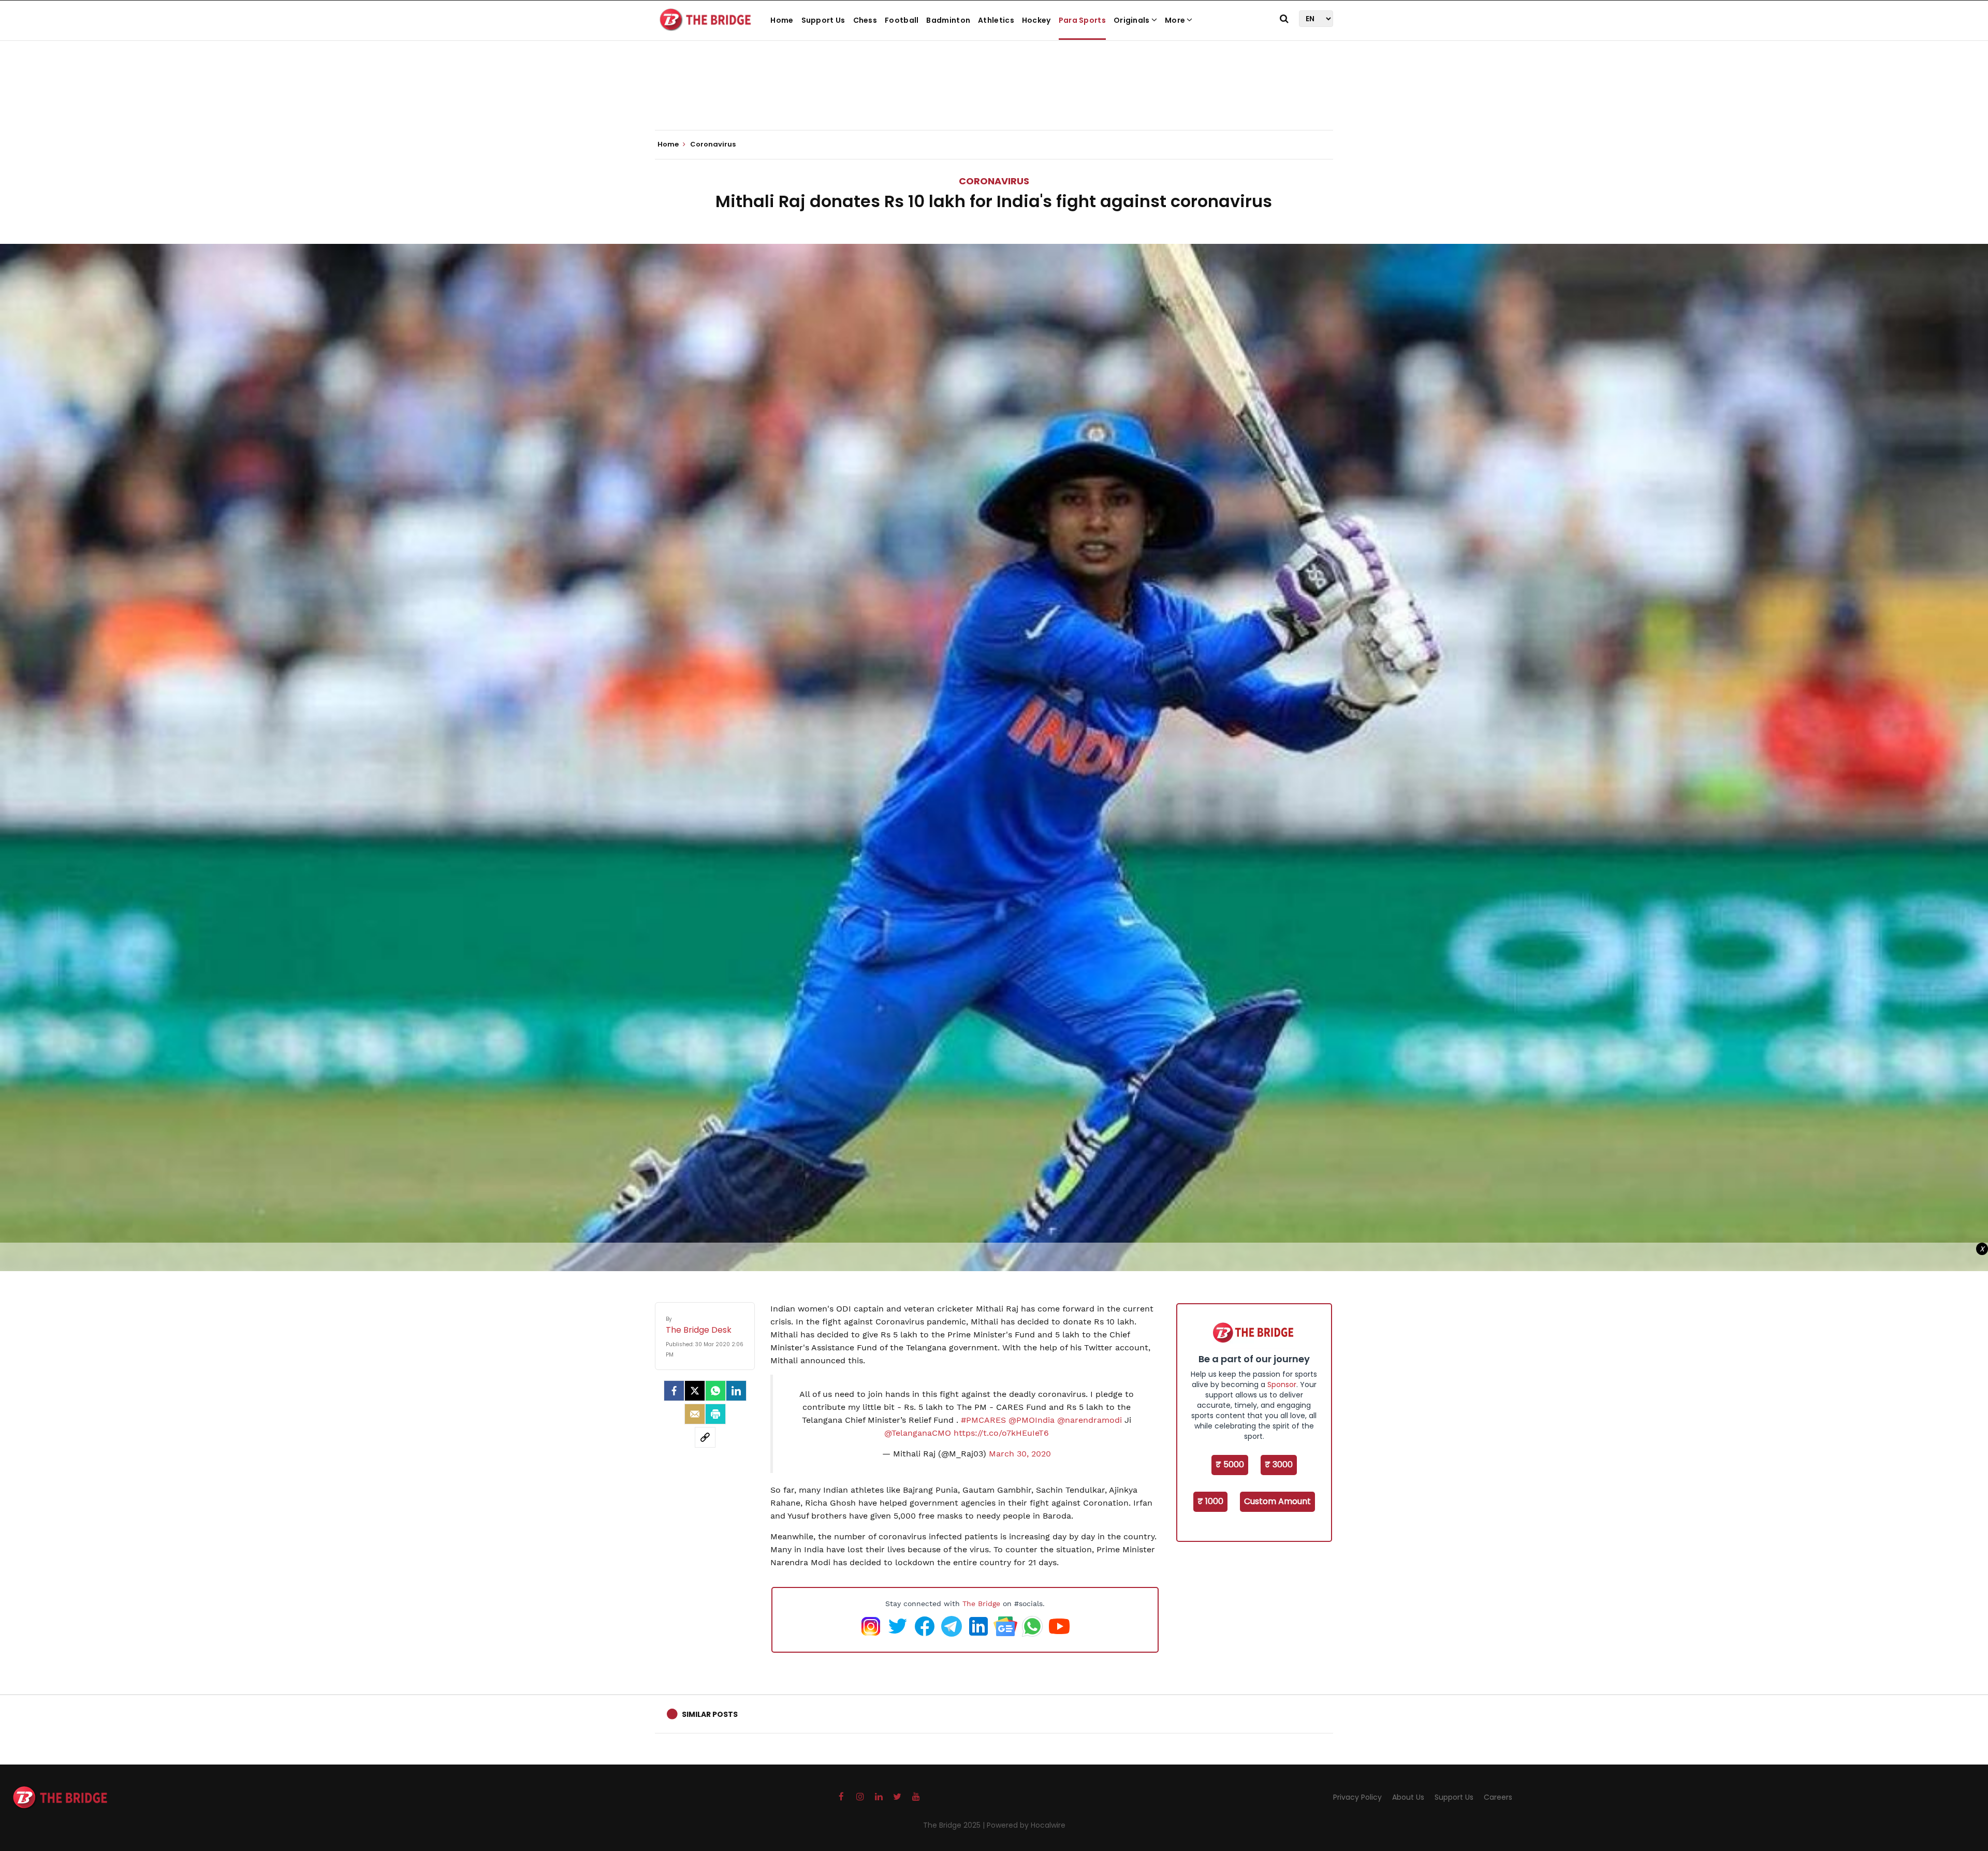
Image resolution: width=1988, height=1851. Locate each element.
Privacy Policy (1357, 1797)
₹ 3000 (1279, 1464)
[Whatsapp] (715, 1391)
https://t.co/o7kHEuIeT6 (1001, 1433)
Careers (1498, 1797)
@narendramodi (1090, 1420)
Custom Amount (1277, 1501)
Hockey (1036, 20)
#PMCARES (983, 1420)
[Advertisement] (994, 98)
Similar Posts (710, 1714)
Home (782, 20)
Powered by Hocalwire (1026, 1825)
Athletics (996, 20)
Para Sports (1082, 20)
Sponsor (1282, 1384)
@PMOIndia (1032, 1420)
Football (902, 20)
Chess (865, 20)
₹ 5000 (1230, 1464)
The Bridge (981, 1604)
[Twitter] (695, 1391)
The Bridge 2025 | (955, 1825)
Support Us (823, 20)
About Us (1408, 1797)
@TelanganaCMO (918, 1433)
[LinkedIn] (736, 1391)
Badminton (948, 20)
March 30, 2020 (1020, 1454)
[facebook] (674, 1391)
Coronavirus (994, 181)
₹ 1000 (1210, 1501)
